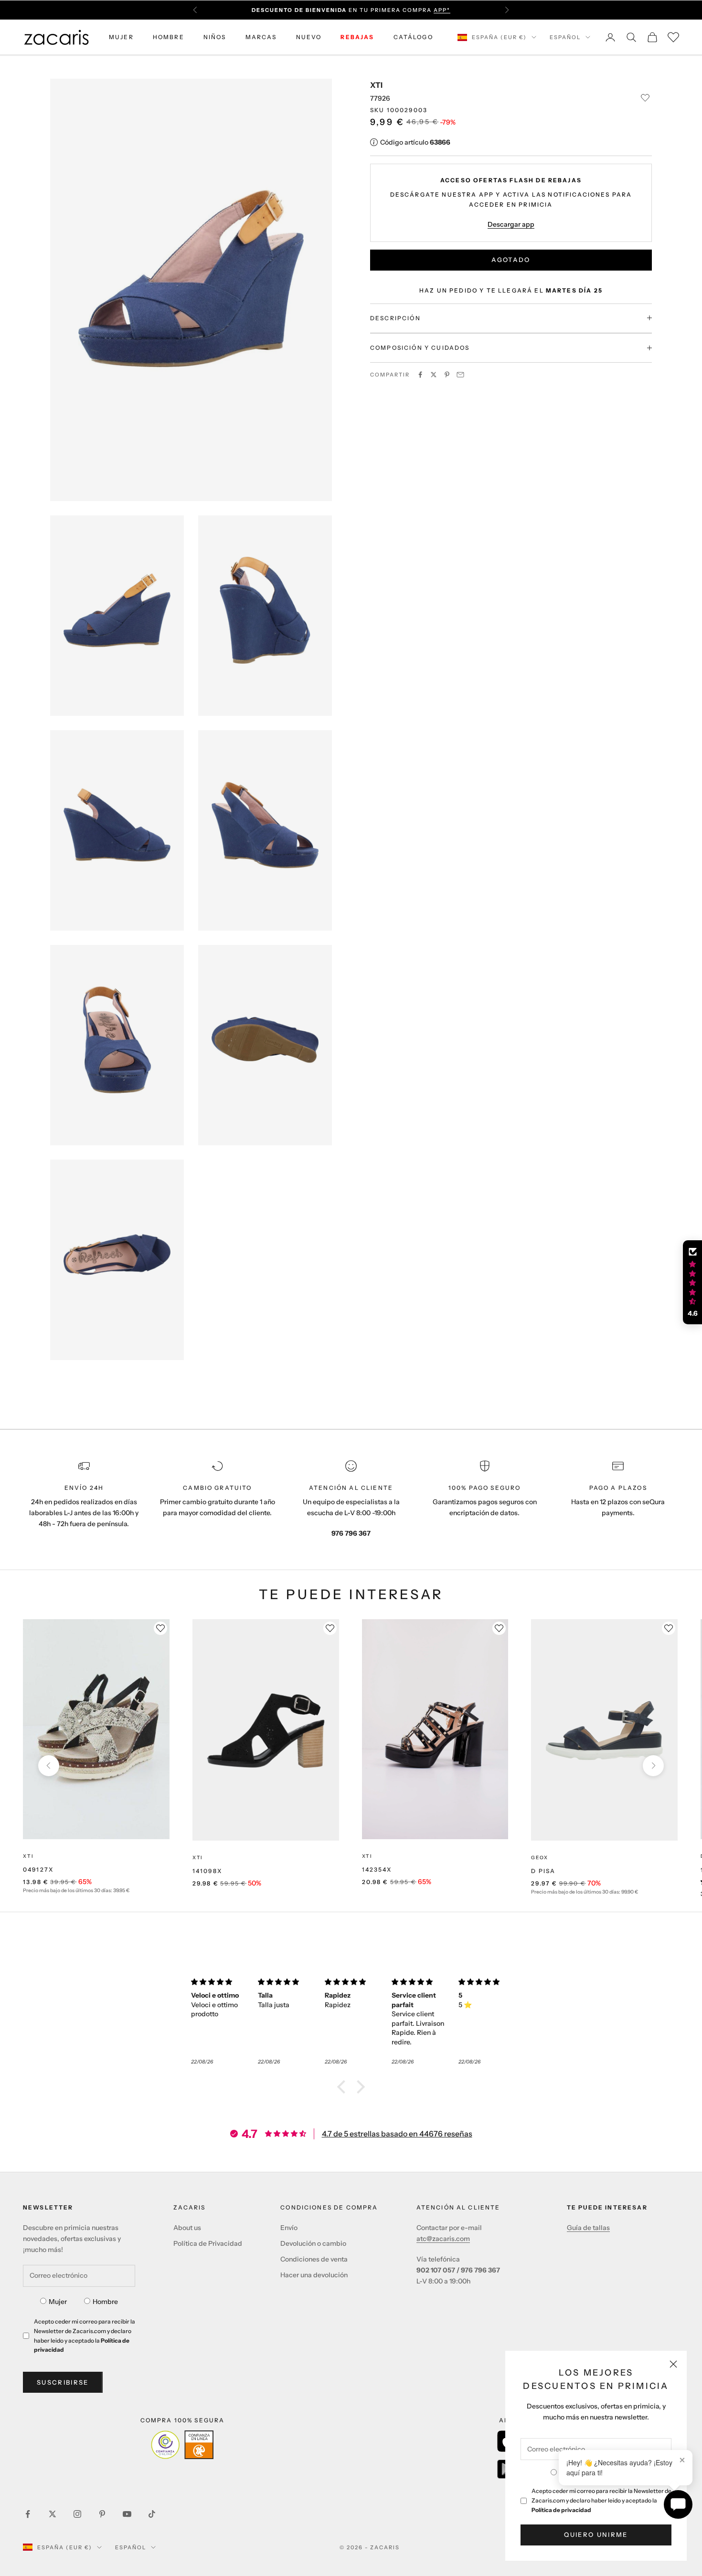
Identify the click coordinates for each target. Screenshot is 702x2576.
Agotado (511, 260)
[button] (344, 2087)
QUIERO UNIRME (596, 2534)
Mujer (58, 2302)
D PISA (543, 1871)
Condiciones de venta (314, 2259)
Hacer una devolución (314, 2275)
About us (187, 2228)
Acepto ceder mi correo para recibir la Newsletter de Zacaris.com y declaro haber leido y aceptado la (601, 2500)
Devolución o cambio (313, 2243)
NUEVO (309, 37)
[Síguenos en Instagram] (77, 2514)
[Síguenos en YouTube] (127, 2514)
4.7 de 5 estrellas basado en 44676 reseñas (397, 2134)
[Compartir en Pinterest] (447, 375)
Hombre (105, 2302)
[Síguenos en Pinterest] (102, 2514)
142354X (377, 1869)
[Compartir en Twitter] (434, 375)
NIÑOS (215, 37)
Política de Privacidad (208, 2243)
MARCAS (261, 37)
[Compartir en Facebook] (420, 375)
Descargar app (511, 224)
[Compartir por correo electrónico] (460, 375)
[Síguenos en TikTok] (152, 2514)
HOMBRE (169, 37)
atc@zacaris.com (443, 2239)
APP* (442, 10)
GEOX (539, 1858)
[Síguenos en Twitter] (53, 2514)
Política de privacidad (561, 2510)
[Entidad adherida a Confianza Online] (182, 2445)
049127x (38, 1869)
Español (565, 37)
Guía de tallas (588, 2228)
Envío (289, 2228)
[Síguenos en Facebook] (28, 2514)
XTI (376, 85)
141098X (207, 1871)
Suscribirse (63, 2382)
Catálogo (413, 37)
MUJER (121, 37)
